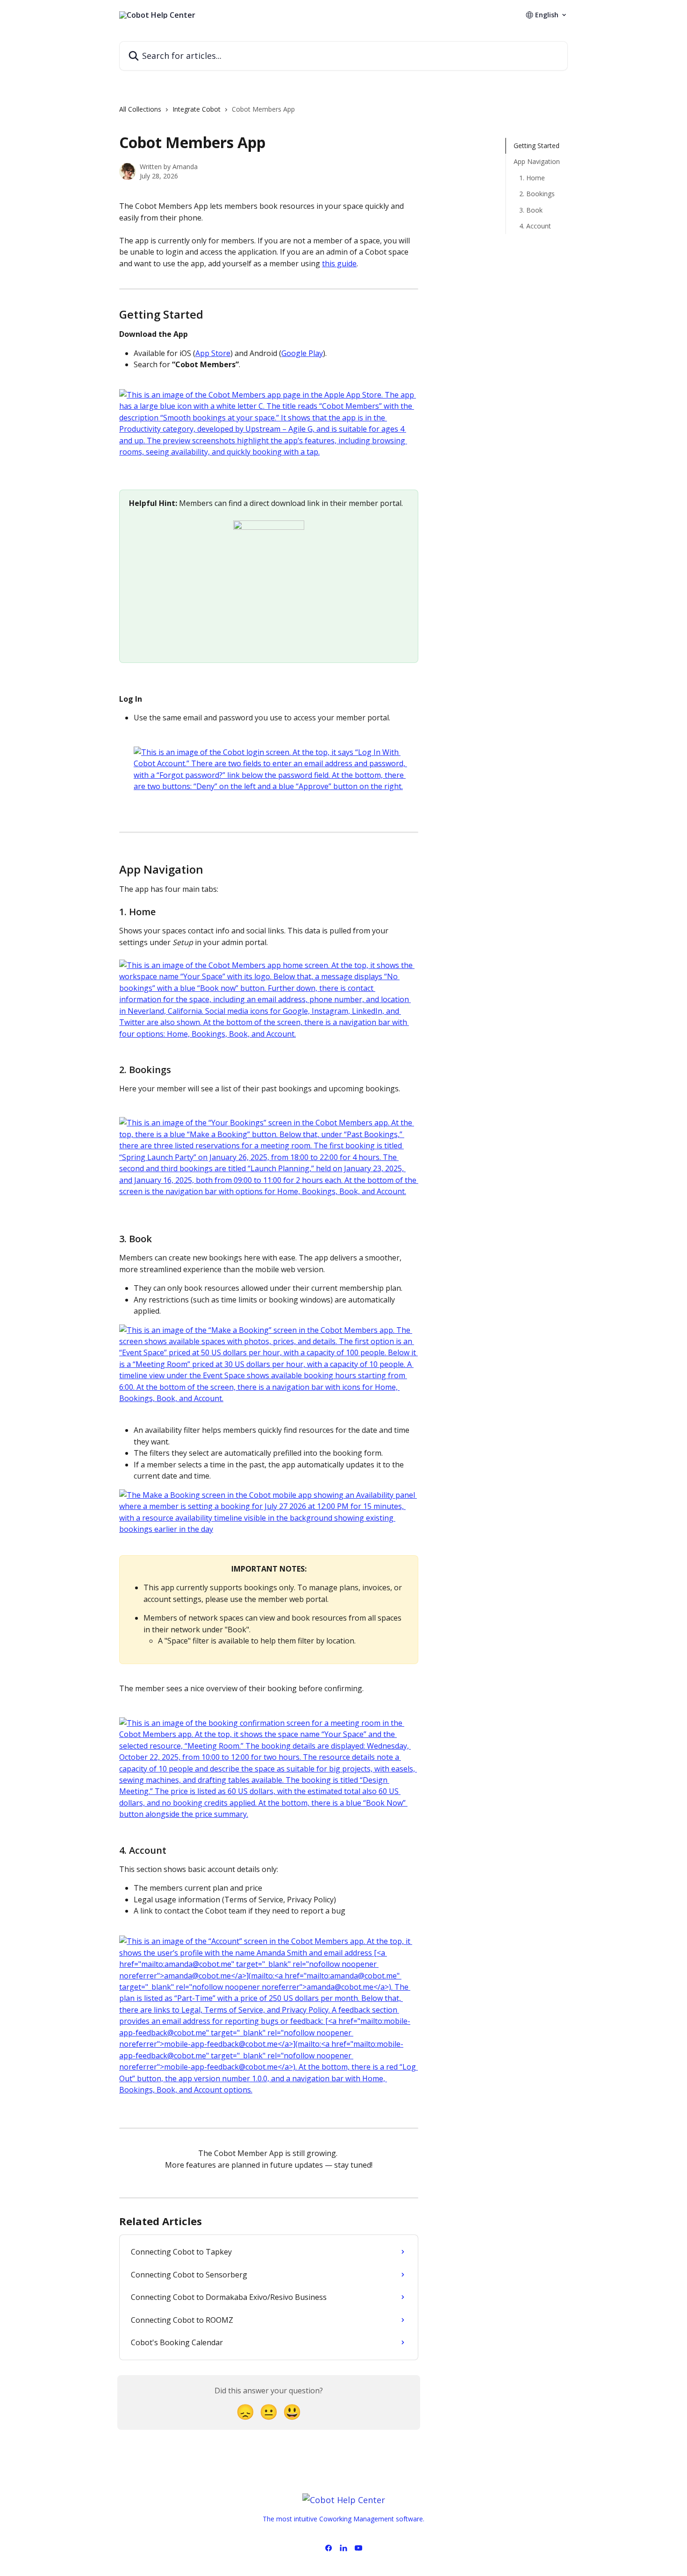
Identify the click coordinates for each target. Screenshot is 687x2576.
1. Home (532, 178)
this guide (339, 263)
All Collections (140, 109)
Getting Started (537, 146)
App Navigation (537, 161)
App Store (213, 353)
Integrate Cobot (197, 109)
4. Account (535, 226)
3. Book (531, 210)
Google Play (302, 353)
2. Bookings (537, 194)
